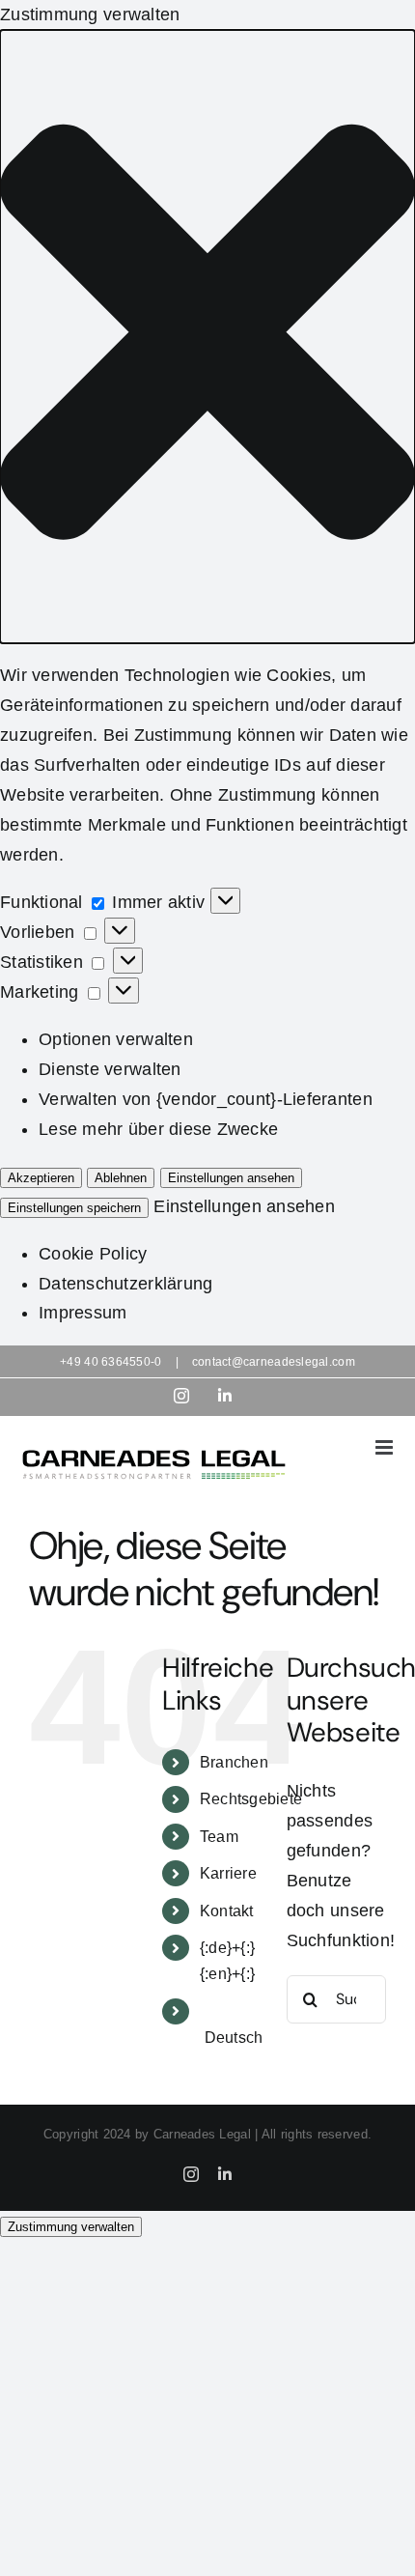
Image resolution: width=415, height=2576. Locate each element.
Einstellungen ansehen (231, 1178)
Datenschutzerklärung (125, 1284)
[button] (207, 337)
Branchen (234, 1762)
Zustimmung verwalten (71, 2227)
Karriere (228, 1873)
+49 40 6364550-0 (111, 1362)
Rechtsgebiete (251, 1799)
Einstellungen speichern (74, 1208)
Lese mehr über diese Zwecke (158, 1129)
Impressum (83, 1313)
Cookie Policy (93, 1254)
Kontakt (227, 1911)
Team (219, 1837)
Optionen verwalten (116, 1039)
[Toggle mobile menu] (386, 1447)
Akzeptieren (41, 1178)
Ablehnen (121, 1178)
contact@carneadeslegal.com (274, 1362)
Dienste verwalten (110, 1069)
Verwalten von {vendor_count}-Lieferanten (206, 1099)
